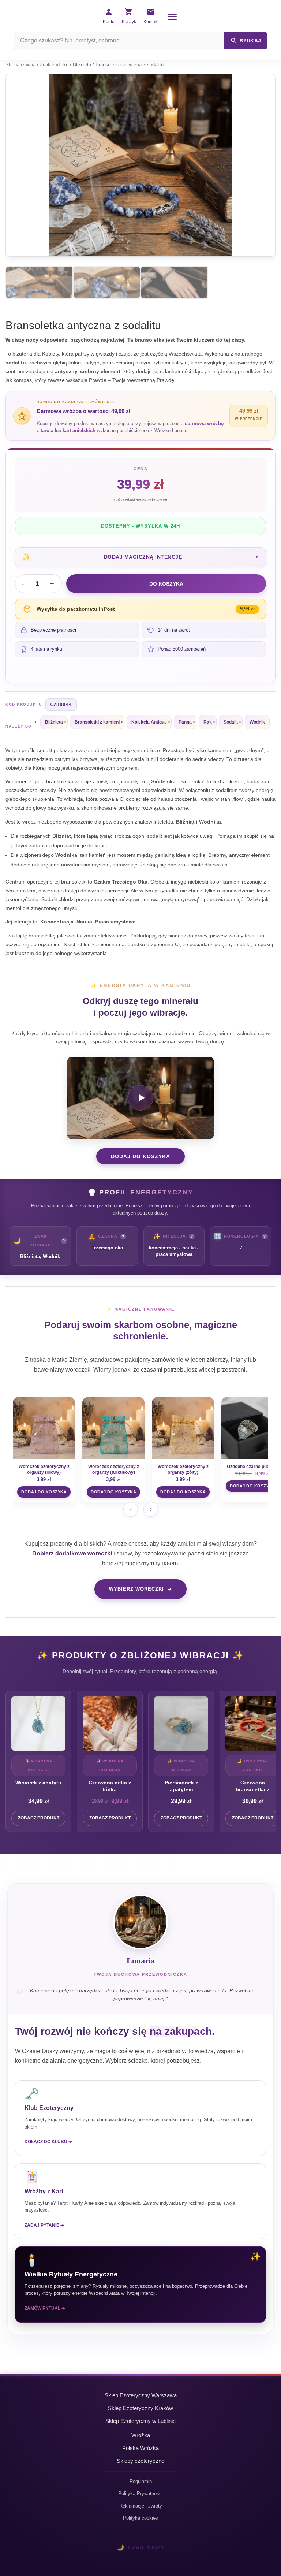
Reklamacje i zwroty (141, 2506)
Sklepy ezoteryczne (140, 2461)
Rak (208, 722)
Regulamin (141, 2481)
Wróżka (141, 2435)
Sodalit (231, 722)
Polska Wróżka (140, 2448)
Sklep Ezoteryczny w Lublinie (140, 2421)
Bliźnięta (82, 65)
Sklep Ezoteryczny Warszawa (141, 2395)
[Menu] (172, 17)
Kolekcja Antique (149, 722)
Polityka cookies (140, 2518)
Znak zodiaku (54, 65)
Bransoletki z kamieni (97, 722)
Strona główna (20, 65)
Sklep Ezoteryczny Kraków (140, 2408)
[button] (140, 557)
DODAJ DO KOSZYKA (140, 1156)
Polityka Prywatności (140, 2493)
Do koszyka (166, 584)
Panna (185, 722)
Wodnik (257, 722)
